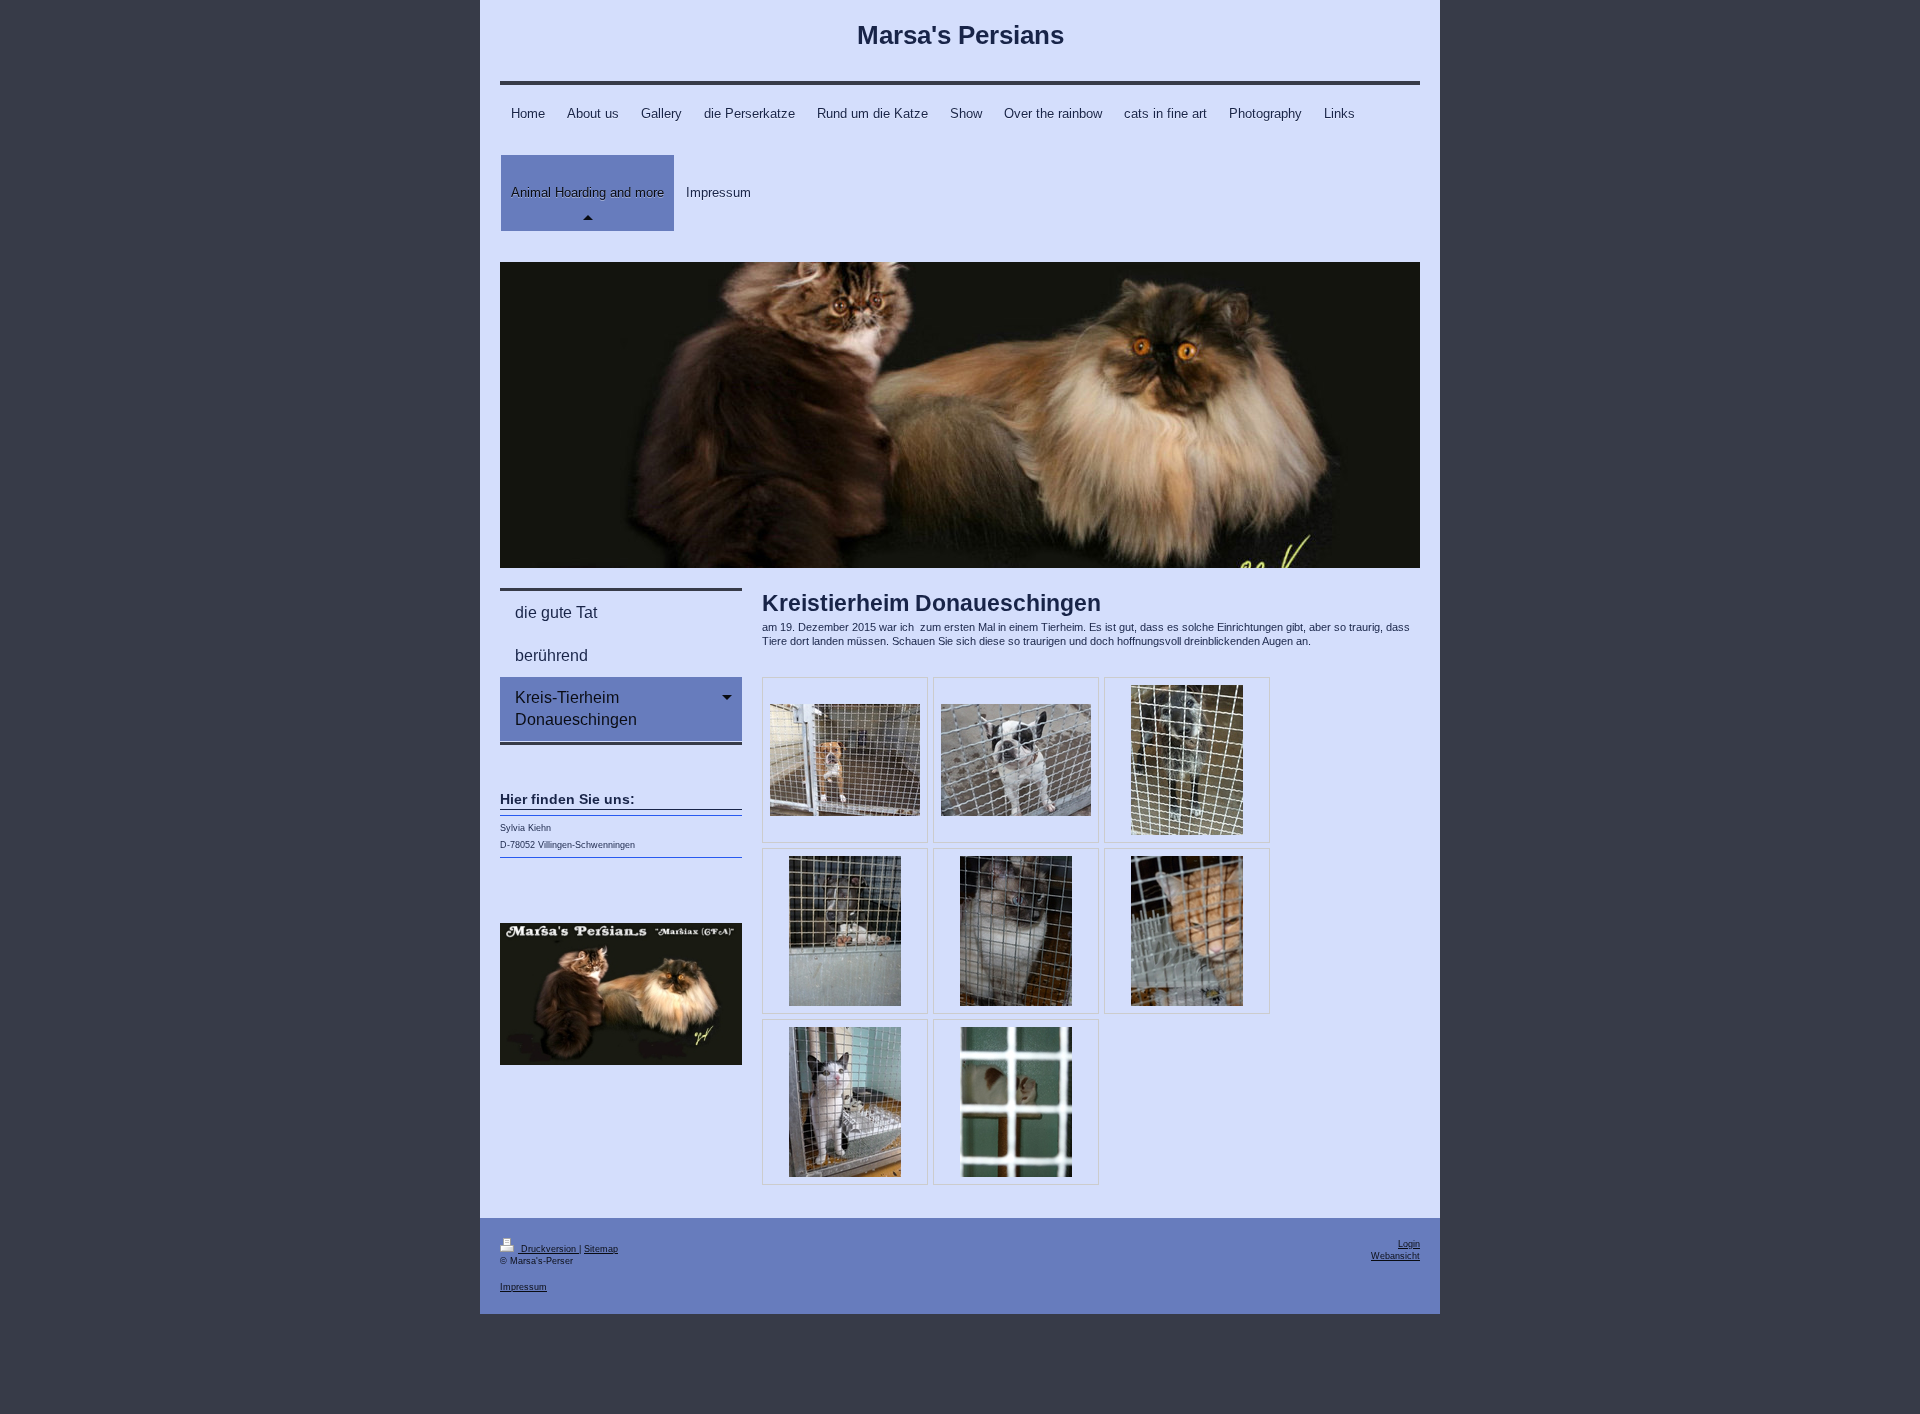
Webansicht (1395, 1256)
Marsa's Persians (960, 35)
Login (1409, 1244)
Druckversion (548, 1249)
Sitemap (601, 1249)
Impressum (523, 1287)
